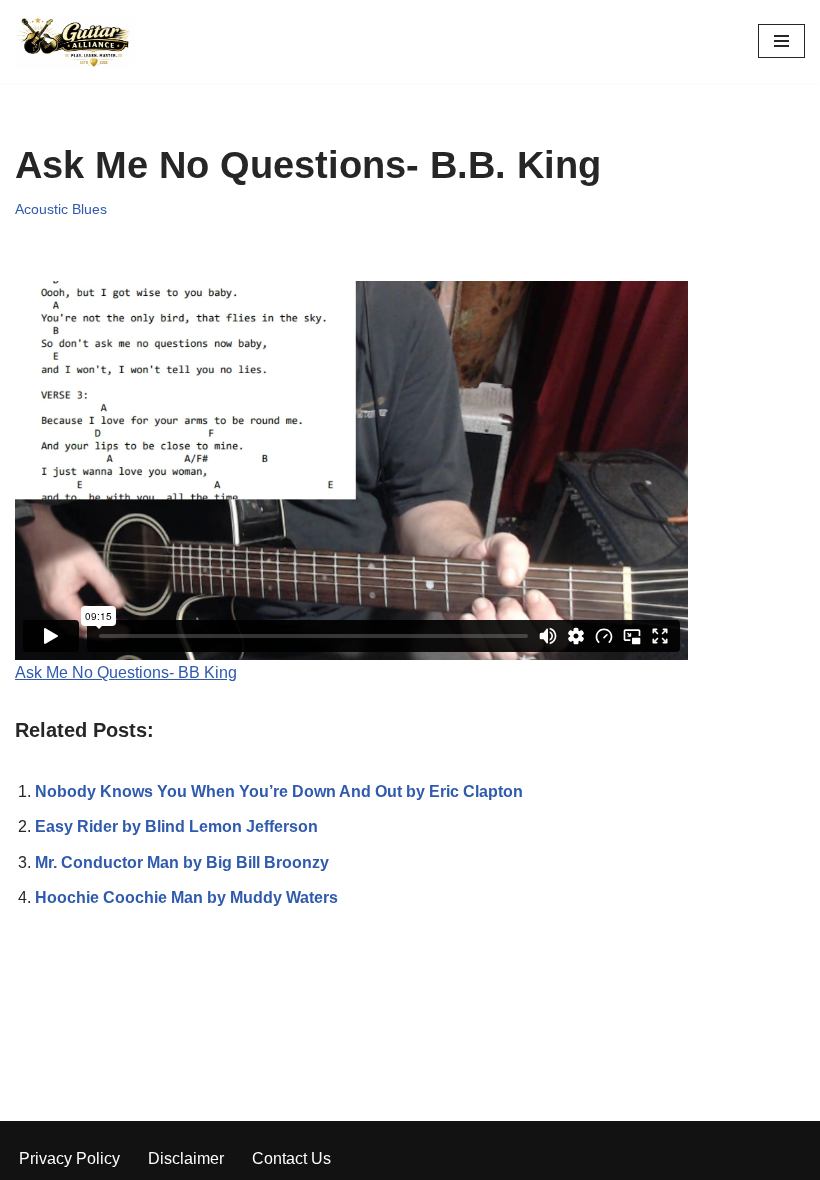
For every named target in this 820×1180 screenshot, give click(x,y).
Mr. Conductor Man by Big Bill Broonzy (182, 862)
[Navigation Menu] (781, 41)
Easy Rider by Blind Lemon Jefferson (176, 826)
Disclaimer (186, 1158)
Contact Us (291, 1158)
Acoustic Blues (61, 209)
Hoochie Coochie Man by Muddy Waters (186, 897)
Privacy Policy (69, 1158)
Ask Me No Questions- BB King (126, 672)
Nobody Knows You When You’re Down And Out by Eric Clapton (279, 791)
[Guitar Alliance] (75, 41)
